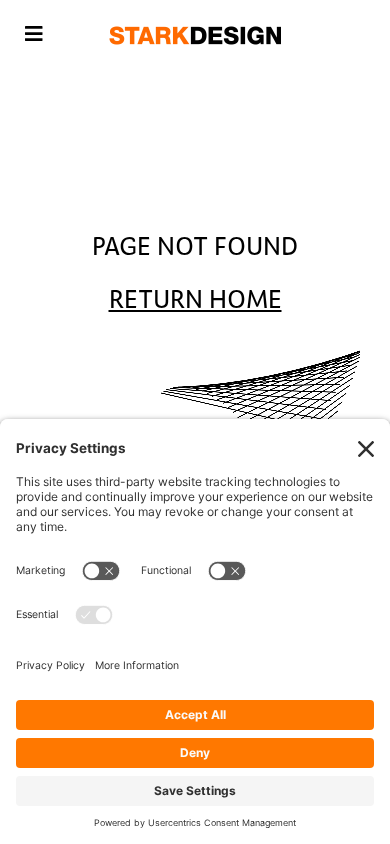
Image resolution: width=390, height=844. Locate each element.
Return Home (195, 300)
